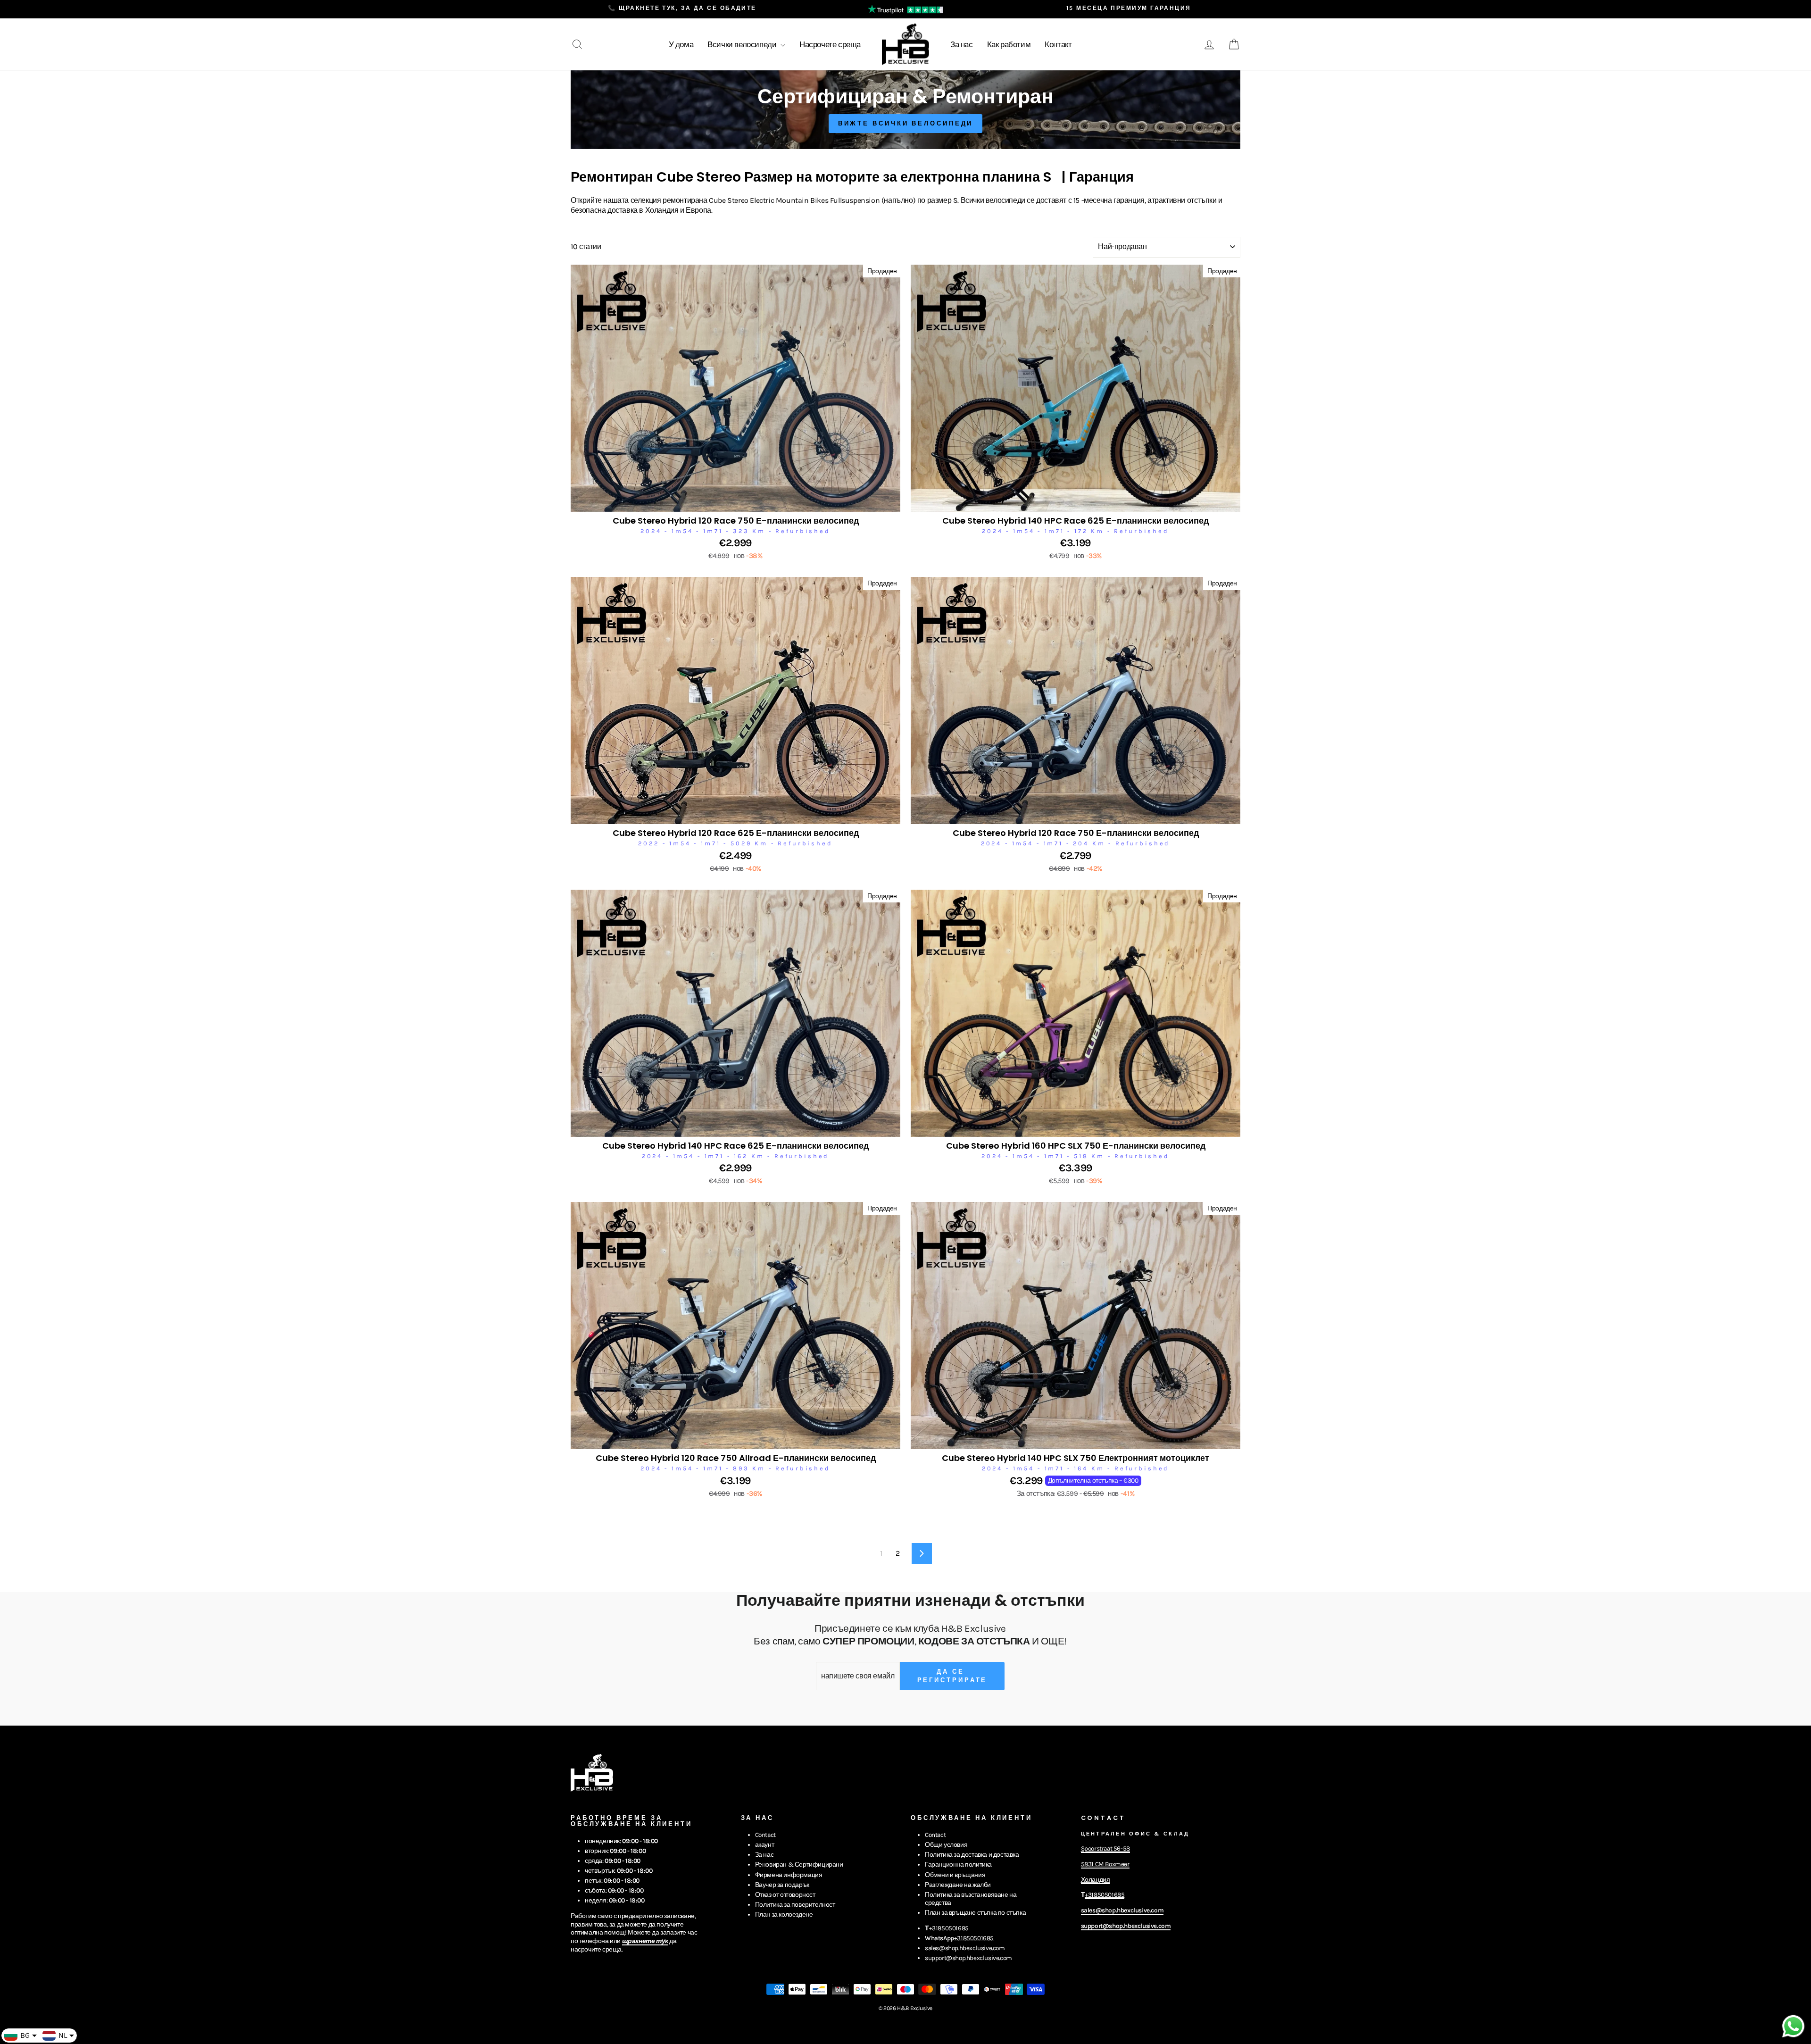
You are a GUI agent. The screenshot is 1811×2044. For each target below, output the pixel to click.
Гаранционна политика (958, 1865)
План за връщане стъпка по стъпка (975, 1913)
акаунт (765, 1845)
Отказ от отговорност (785, 1895)
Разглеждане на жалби (958, 1885)
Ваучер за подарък (782, 1885)
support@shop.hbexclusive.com (968, 1958)
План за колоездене (784, 1915)
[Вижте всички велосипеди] (905, 110)
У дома (681, 44)
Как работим (1009, 44)
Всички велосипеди (743, 44)
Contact (765, 1835)
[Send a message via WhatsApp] (1793, 2026)
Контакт (1058, 44)
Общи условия (946, 1845)
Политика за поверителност (795, 1905)
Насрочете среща (830, 44)
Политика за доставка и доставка (972, 1855)
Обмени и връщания (955, 1875)
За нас (962, 44)
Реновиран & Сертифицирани (799, 1865)
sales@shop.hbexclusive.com (965, 1948)
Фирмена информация (789, 1875)
